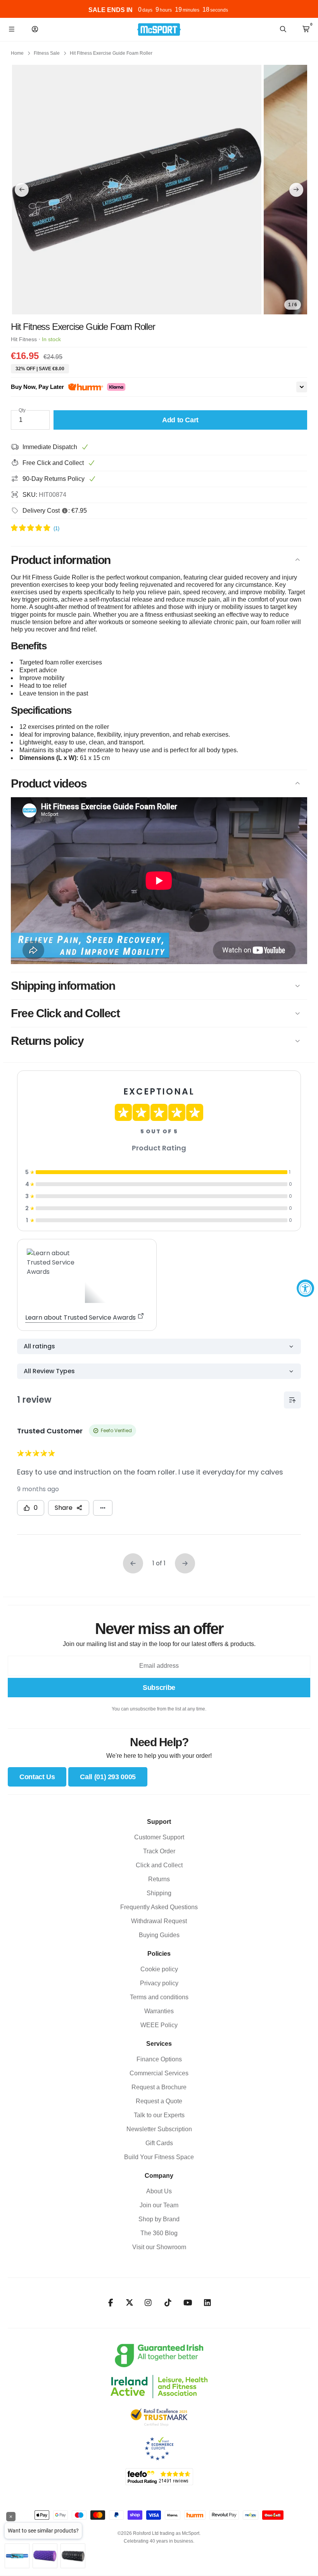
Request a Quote (159, 2101)
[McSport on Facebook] (111, 2303)
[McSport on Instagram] (148, 2303)
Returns (159, 1879)
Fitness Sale (47, 53)
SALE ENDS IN (111, 10)
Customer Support (159, 1837)
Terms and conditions (159, 1997)
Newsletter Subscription (159, 2129)
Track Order (159, 1851)
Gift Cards (159, 2143)
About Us (159, 2191)
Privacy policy (159, 1983)
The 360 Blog (159, 2233)
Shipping (159, 1893)
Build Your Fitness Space (159, 2157)
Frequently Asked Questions (159, 1907)
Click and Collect (159, 1865)
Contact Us (37, 1777)
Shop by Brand (159, 2219)
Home (17, 53)
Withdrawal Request (159, 1921)
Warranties (159, 2011)
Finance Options (159, 2059)
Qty (22, 410)
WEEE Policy (159, 2025)
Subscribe (159, 1688)
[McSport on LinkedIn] (208, 2303)
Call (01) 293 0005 (108, 1777)
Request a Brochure (159, 2087)
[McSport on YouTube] (188, 2303)
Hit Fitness (24, 339)
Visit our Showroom (159, 2247)
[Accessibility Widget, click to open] (305, 1288)
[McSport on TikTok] (168, 2303)
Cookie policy (159, 1969)
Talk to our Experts (159, 2115)
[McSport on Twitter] (130, 2303)
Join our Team (159, 2205)
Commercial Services (159, 2073)
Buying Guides (159, 1935)
